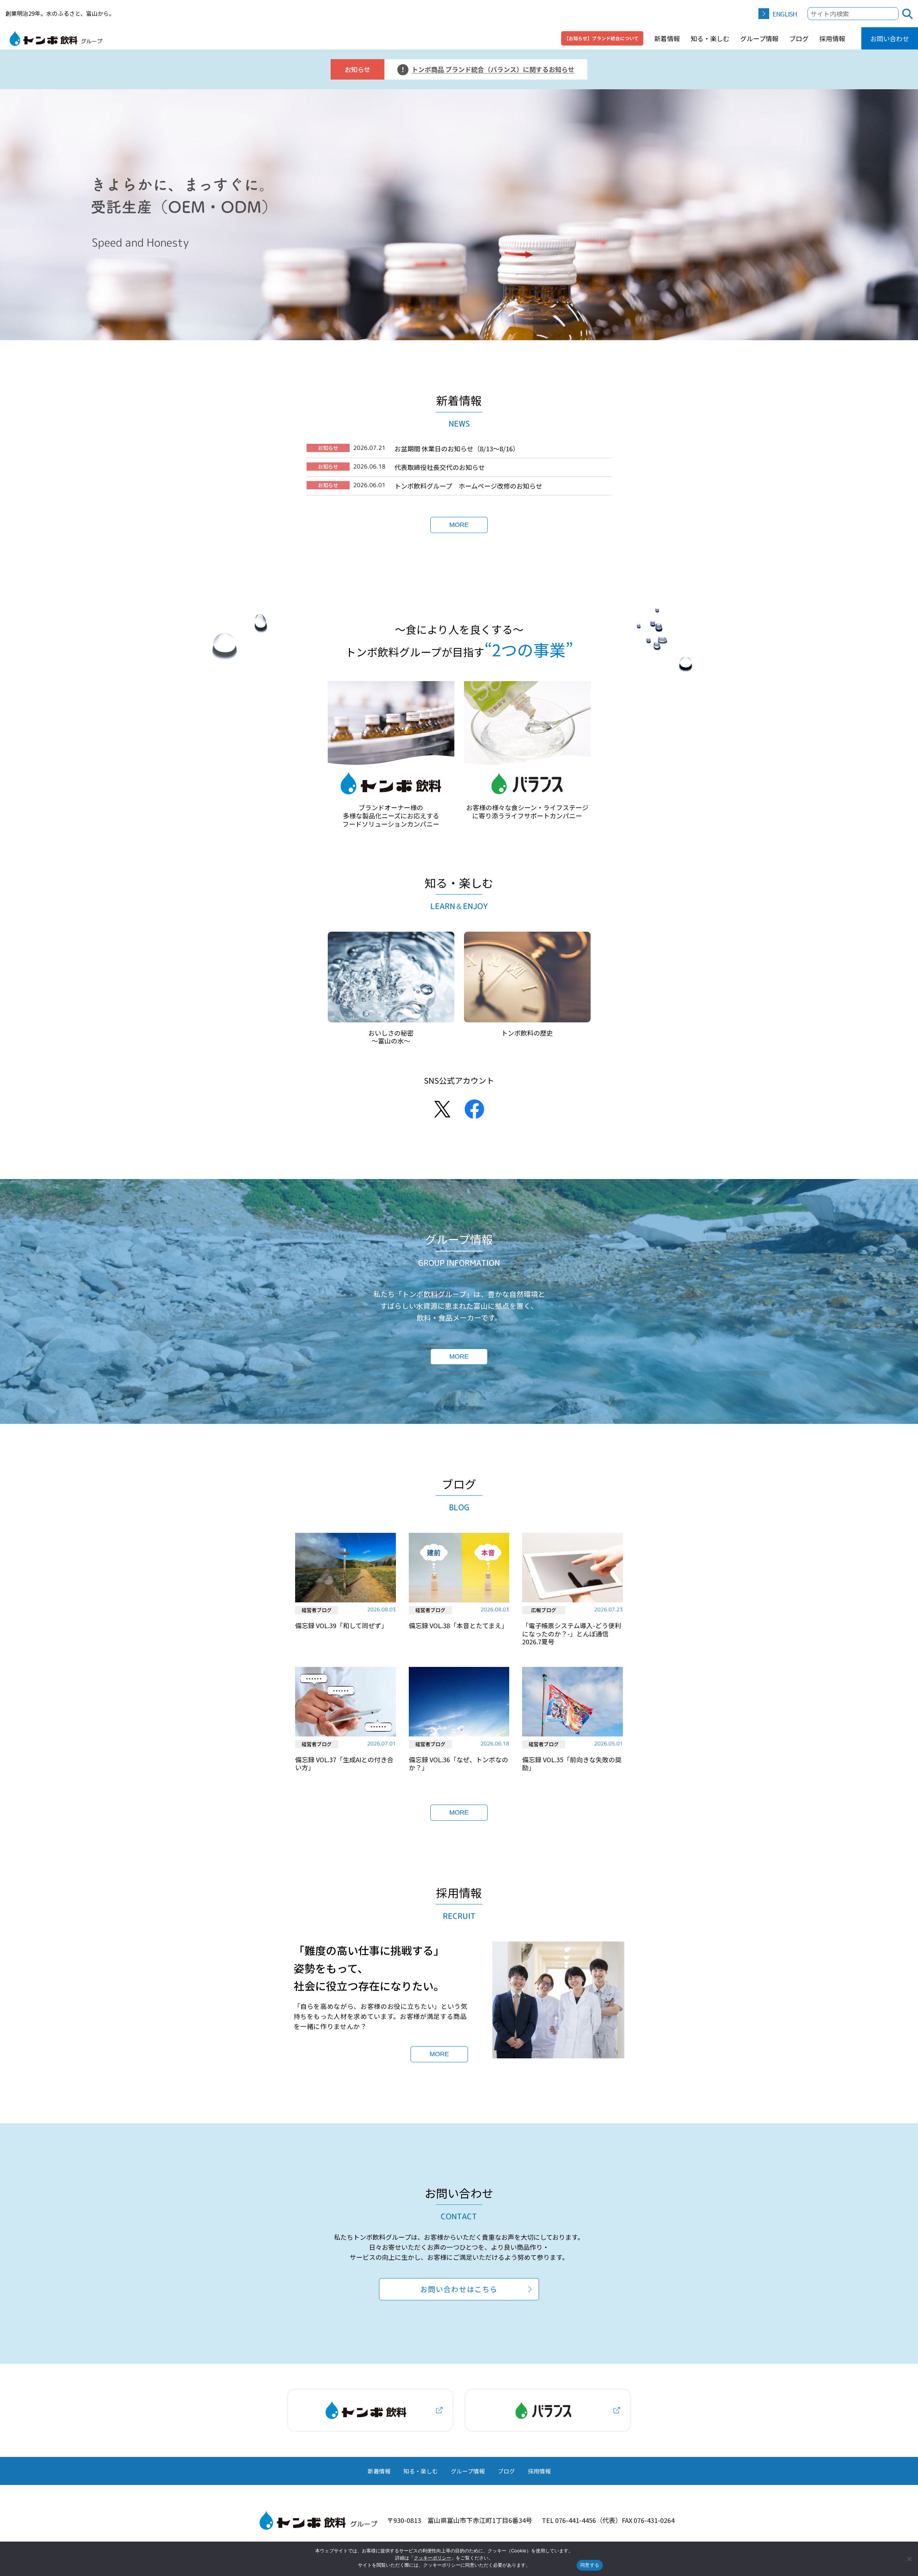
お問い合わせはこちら (459, 2289)
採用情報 (832, 38)
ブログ (799, 38)
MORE (459, 525)
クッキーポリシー (432, 2558)
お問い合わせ (890, 38)
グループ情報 (759, 38)
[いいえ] (909, 2559)
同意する (590, 2565)
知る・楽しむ (710, 38)
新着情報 (667, 38)
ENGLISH (785, 14)
